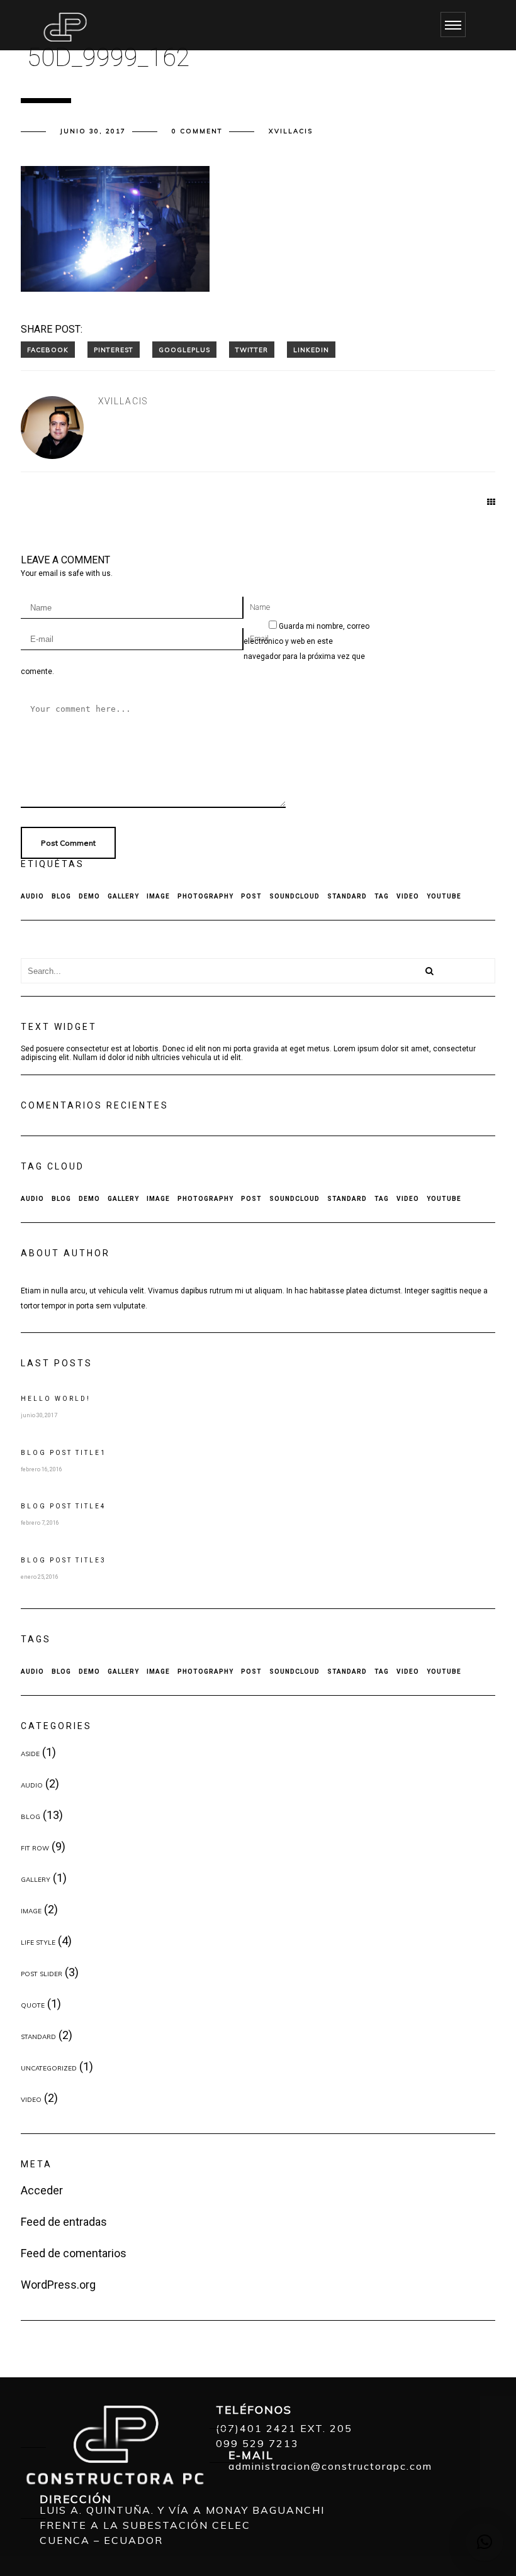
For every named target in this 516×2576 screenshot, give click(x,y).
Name (260, 607)
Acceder (42, 2190)
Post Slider (42, 1974)
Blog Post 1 (64, 1453)
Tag (382, 896)
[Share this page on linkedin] (311, 350)
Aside (30, 1754)
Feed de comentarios (74, 2253)
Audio (32, 896)
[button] (485, 2542)
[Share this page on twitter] (252, 350)
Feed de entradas (64, 2222)
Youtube (444, 896)
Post (251, 896)
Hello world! (56, 1399)
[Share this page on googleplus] (184, 350)
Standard (347, 896)
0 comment (197, 131)
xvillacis (291, 131)
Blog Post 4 (64, 1506)
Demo (89, 896)
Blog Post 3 (64, 1560)
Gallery (123, 896)
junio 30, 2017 (93, 131)
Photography (205, 896)
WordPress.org (58, 2285)
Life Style (38, 1943)
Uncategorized (49, 2068)
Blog (61, 896)
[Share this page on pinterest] (114, 350)
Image (158, 896)
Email (259, 639)
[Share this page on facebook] (48, 350)
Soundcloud (294, 896)
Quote (33, 2005)
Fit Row (35, 1848)
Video (408, 896)
